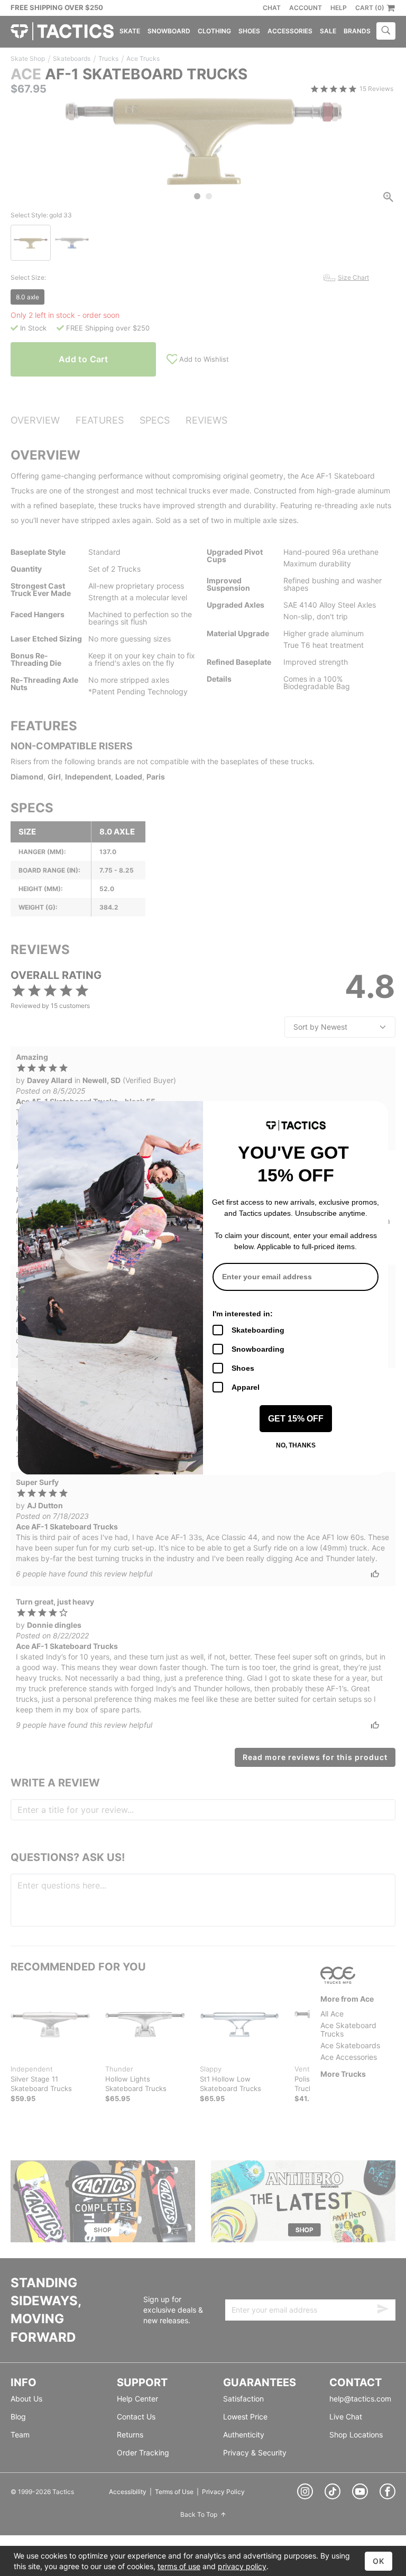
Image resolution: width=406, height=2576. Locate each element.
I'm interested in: (243, 1314)
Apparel (246, 1387)
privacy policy (242, 2566)
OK (379, 2561)
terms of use (179, 2566)
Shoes (243, 1368)
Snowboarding (258, 1349)
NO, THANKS (296, 1445)
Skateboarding (258, 1330)
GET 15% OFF (296, 1419)
